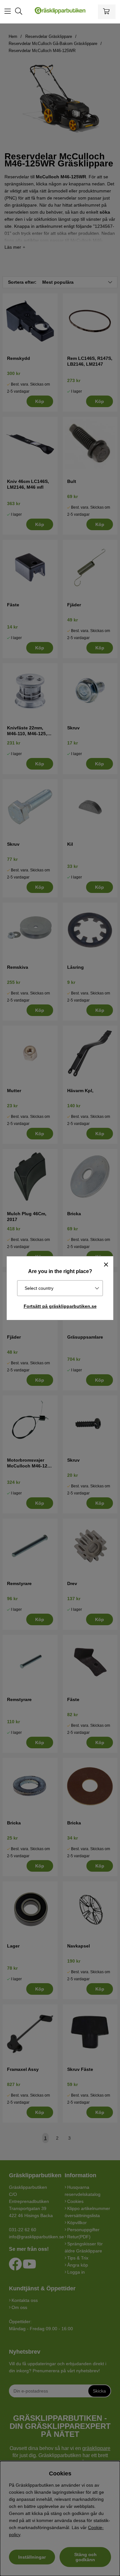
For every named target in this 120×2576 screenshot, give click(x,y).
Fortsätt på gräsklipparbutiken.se (60, 1306)
